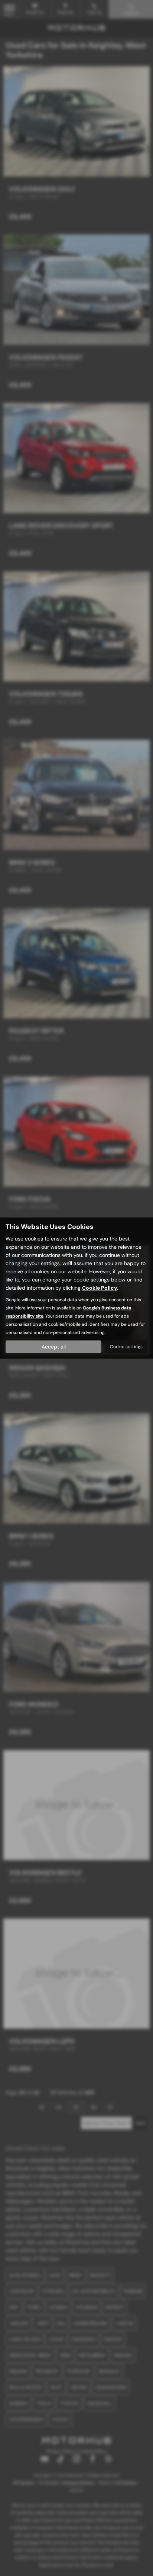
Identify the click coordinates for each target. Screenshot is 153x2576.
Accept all (54, 1347)
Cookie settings (126, 1347)
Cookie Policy (100, 1288)
